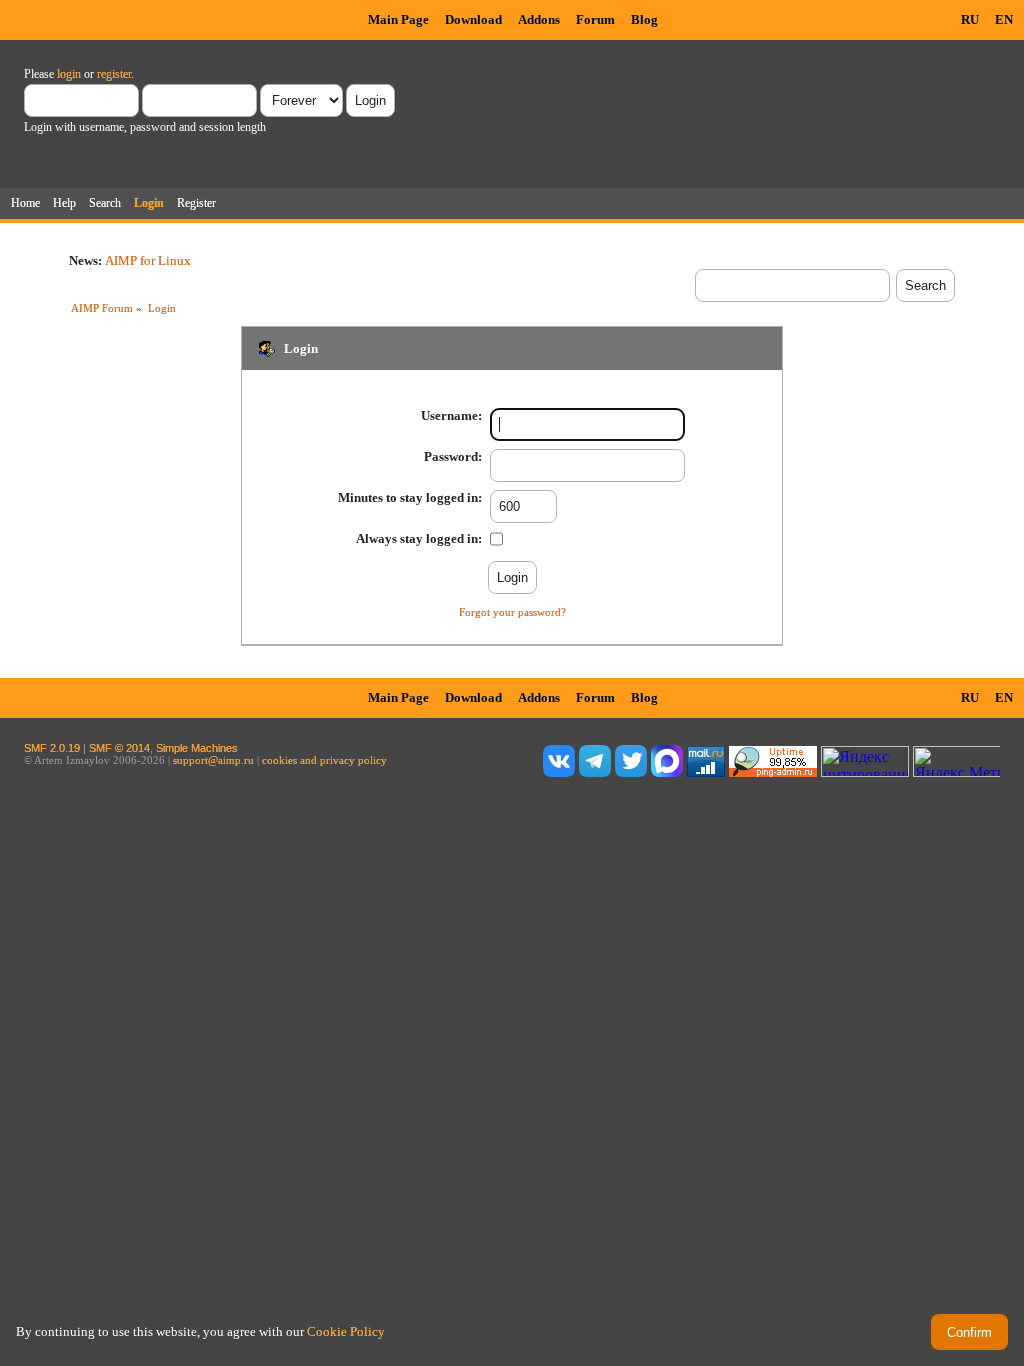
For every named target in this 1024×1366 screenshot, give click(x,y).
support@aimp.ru (213, 760)
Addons (539, 19)
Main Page (398, 19)
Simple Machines (197, 748)
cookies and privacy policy (324, 760)
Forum (595, 19)
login (69, 74)
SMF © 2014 (119, 748)
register (114, 74)
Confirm (969, 1332)
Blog (644, 19)
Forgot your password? (512, 612)
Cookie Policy (346, 1331)
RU (970, 19)
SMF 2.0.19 (52, 748)
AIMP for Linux (148, 260)
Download (473, 19)
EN (1004, 19)
